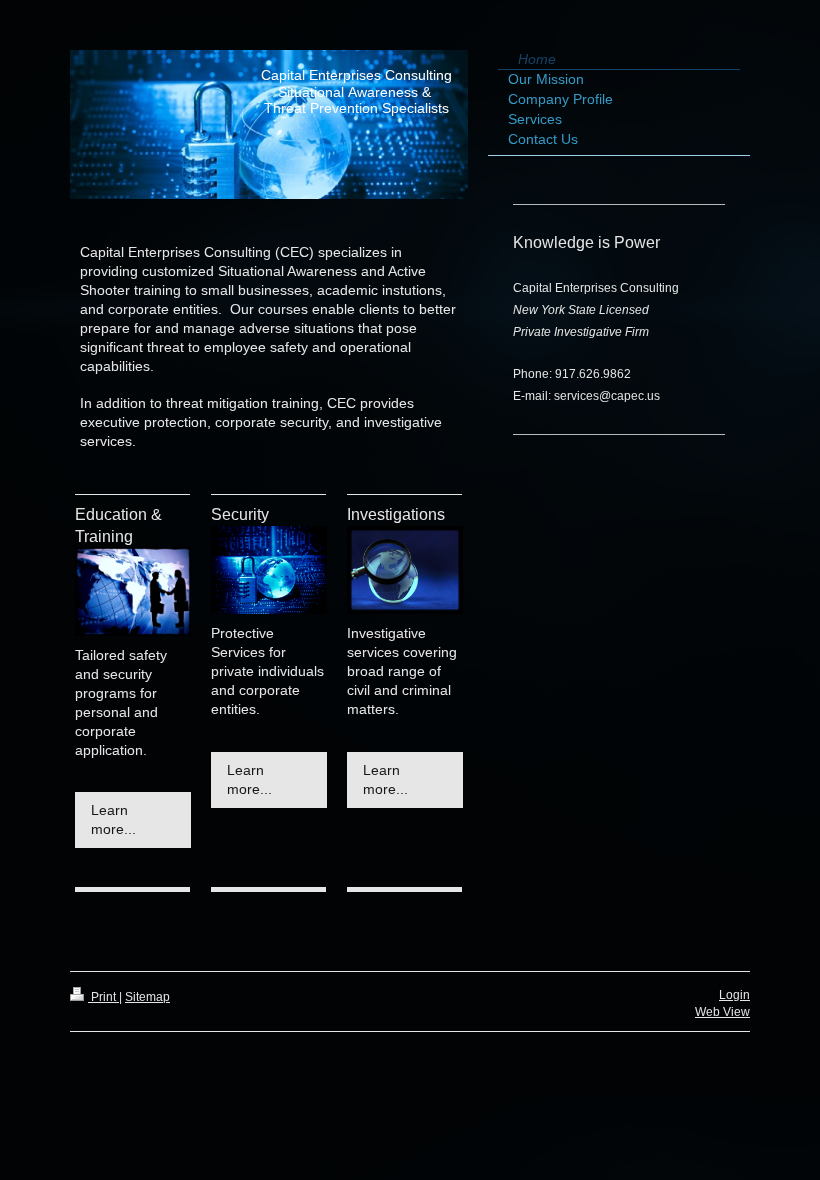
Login (734, 995)
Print (103, 997)
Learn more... (113, 819)
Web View (722, 1012)
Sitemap (147, 997)
